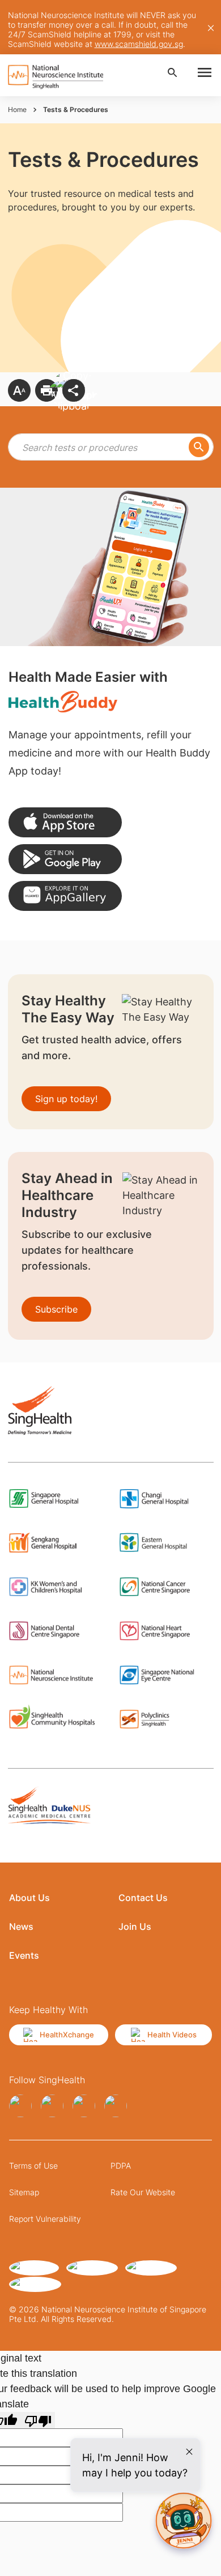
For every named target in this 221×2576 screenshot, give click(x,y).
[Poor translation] (38, 2420)
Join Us (135, 1926)
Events (24, 1955)
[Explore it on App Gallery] (65, 896)
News (21, 1926)
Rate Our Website (143, 2192)
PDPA (121, 2166)
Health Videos (172, 2035)
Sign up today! (66, 1099)
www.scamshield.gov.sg (139, 44)
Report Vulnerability (45, 2219)
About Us (29, 1898)
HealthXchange (67, 2035)
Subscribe (56, 1309)
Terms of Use (33, 2166)
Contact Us (143, 1898)
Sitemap (24, 2192)
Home (17, 109)
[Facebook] (20, 2106)
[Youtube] (116, 2106)
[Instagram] (52, 2106)
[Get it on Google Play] (65, 859)
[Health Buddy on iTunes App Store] (65, 822)
